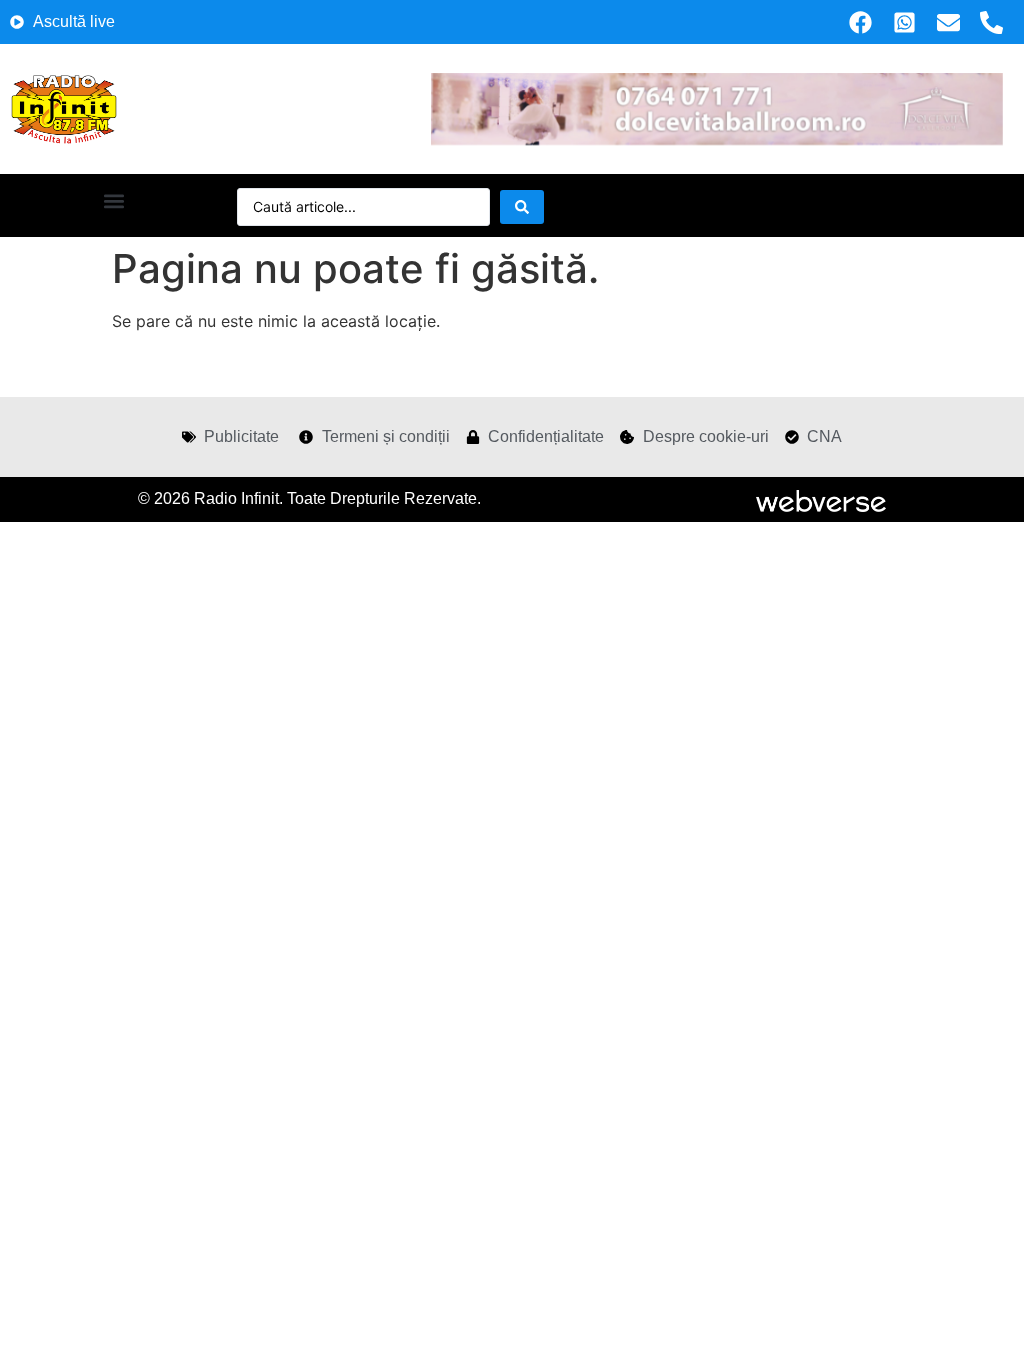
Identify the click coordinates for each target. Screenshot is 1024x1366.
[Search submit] (522, 207)
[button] (113, 200)
